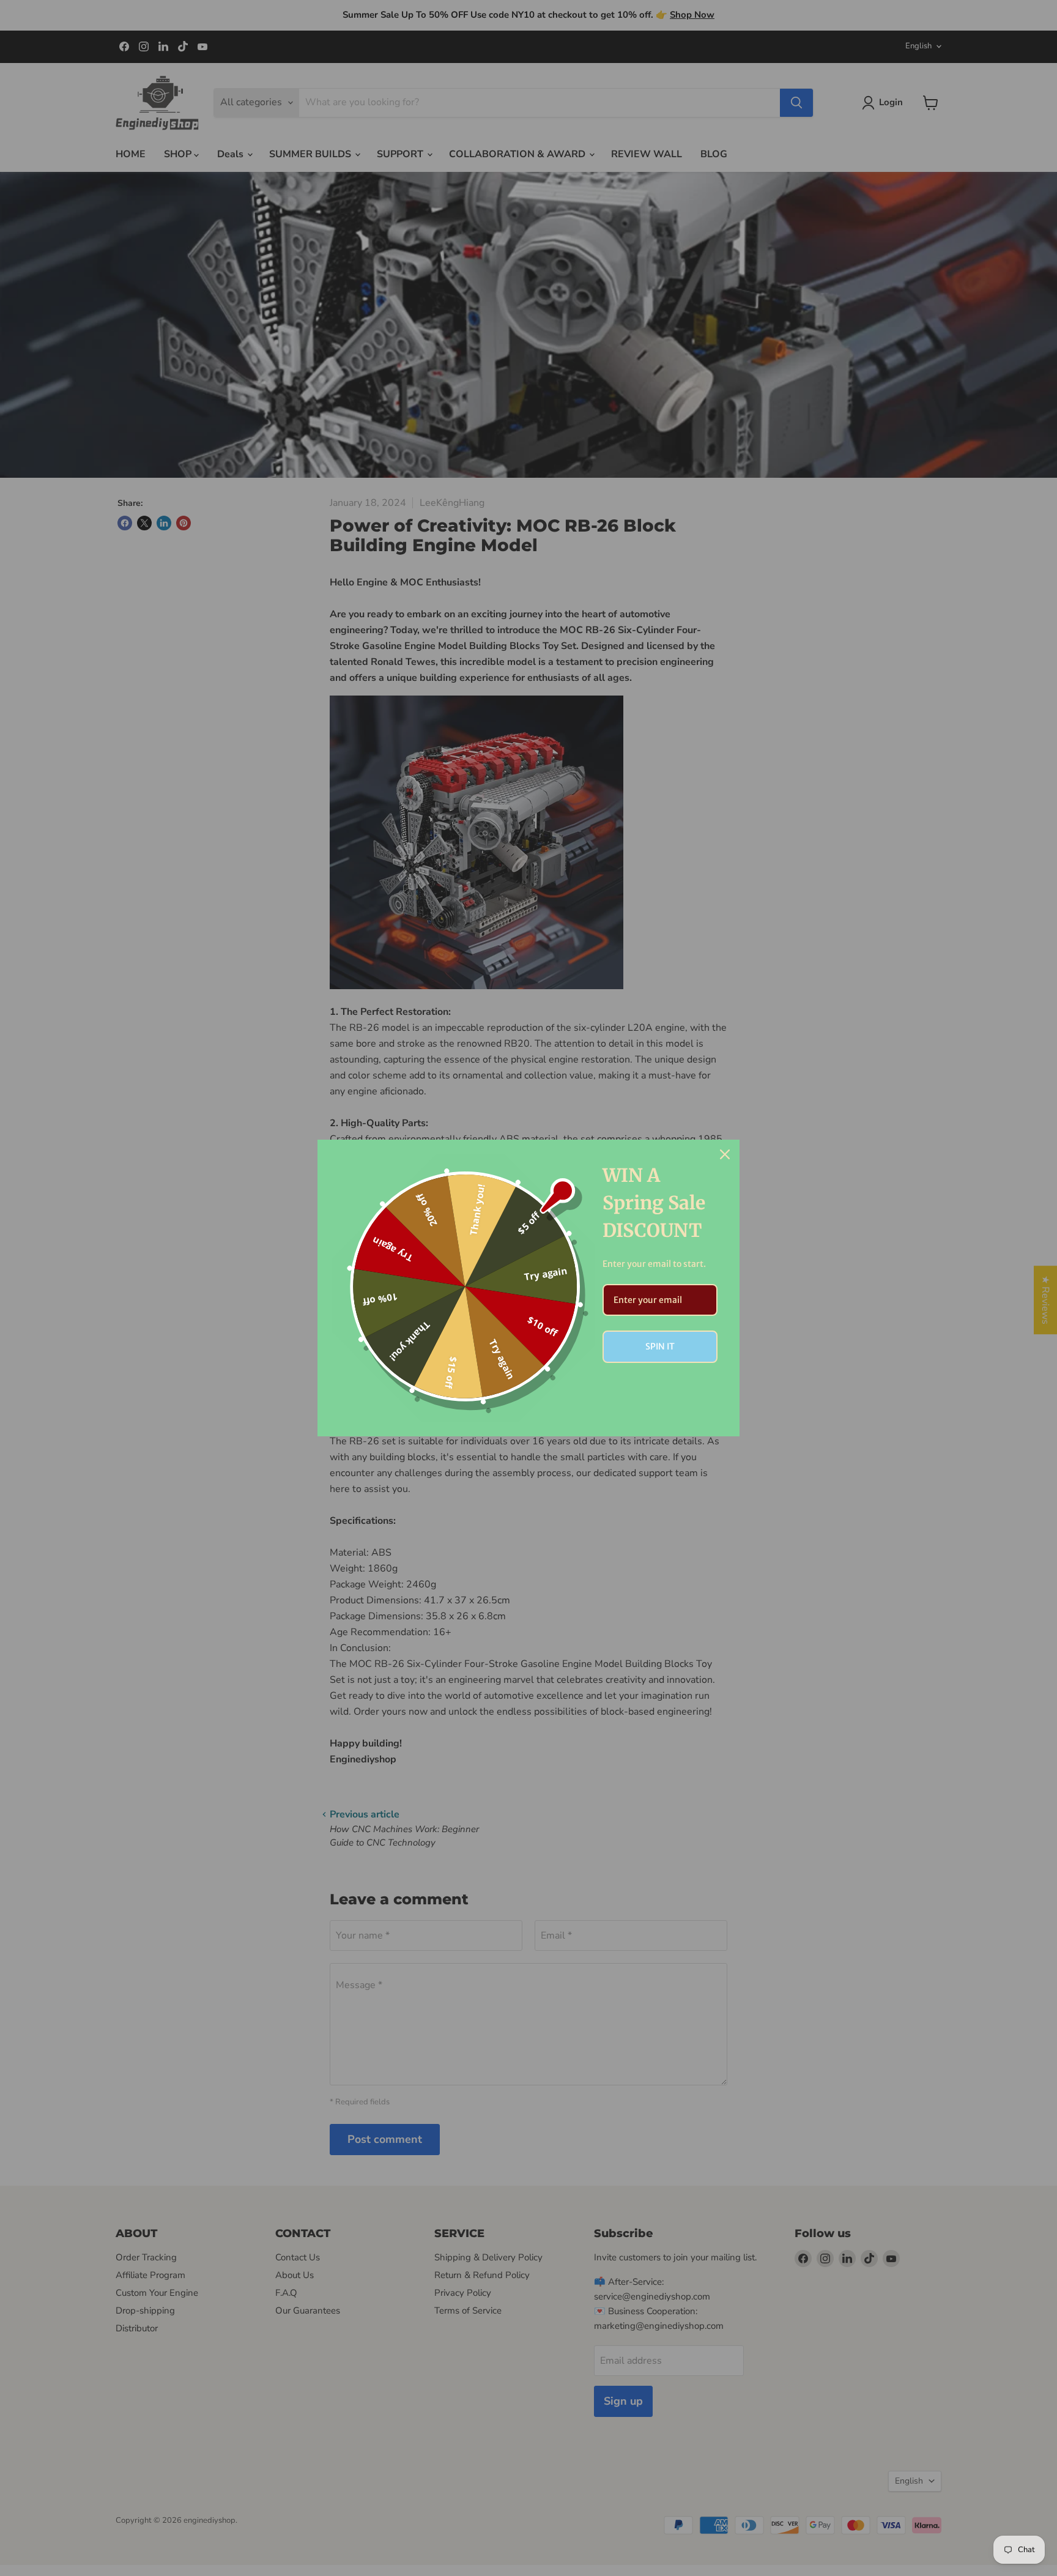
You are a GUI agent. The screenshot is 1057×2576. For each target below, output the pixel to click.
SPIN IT (660, 1346)
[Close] (725, 1154)
